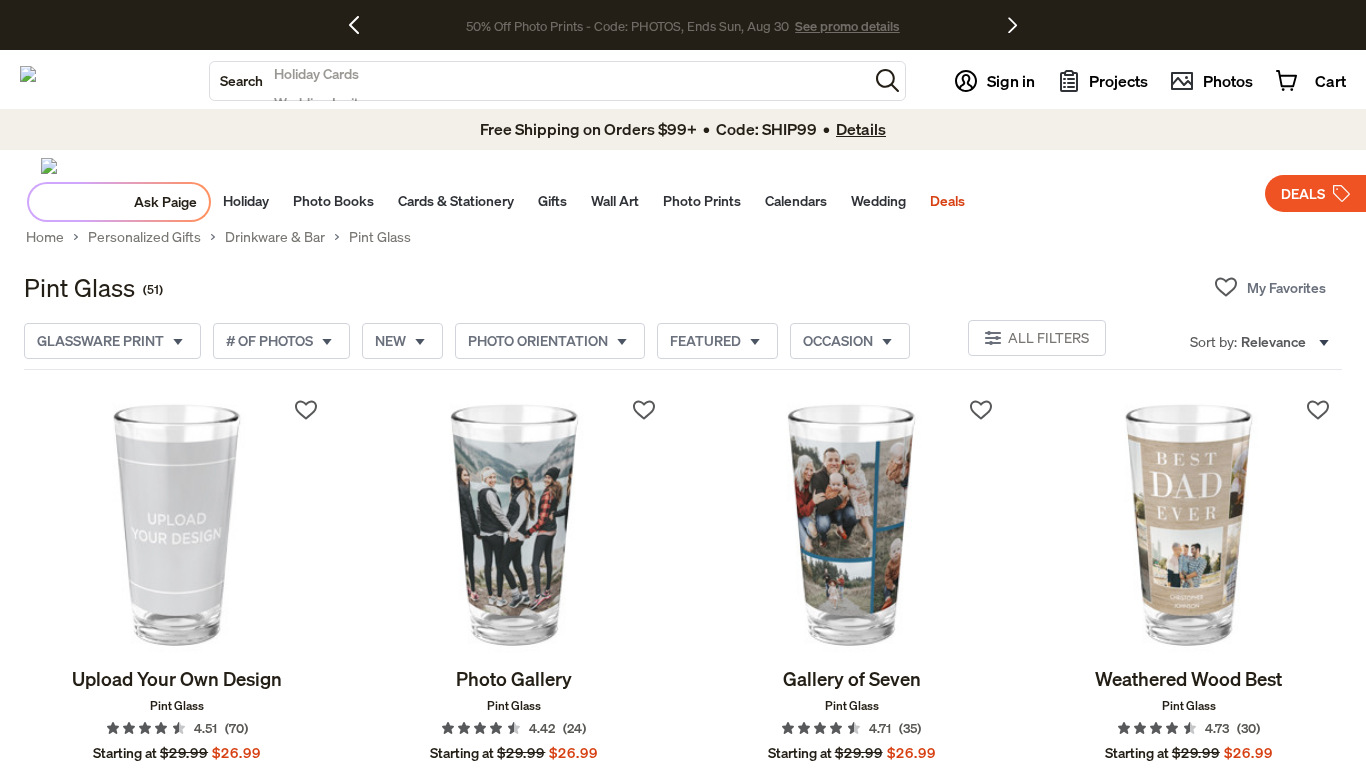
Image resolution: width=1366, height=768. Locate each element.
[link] (177, 526)
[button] (887, 80)
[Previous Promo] (361, 25)
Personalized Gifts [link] (144, 237)
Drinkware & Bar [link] (275, 237)
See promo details (847, 26)
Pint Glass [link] (380, 237)
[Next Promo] (1012, 25)
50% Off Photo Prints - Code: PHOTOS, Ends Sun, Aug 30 (627, 26)
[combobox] (539, 81)
